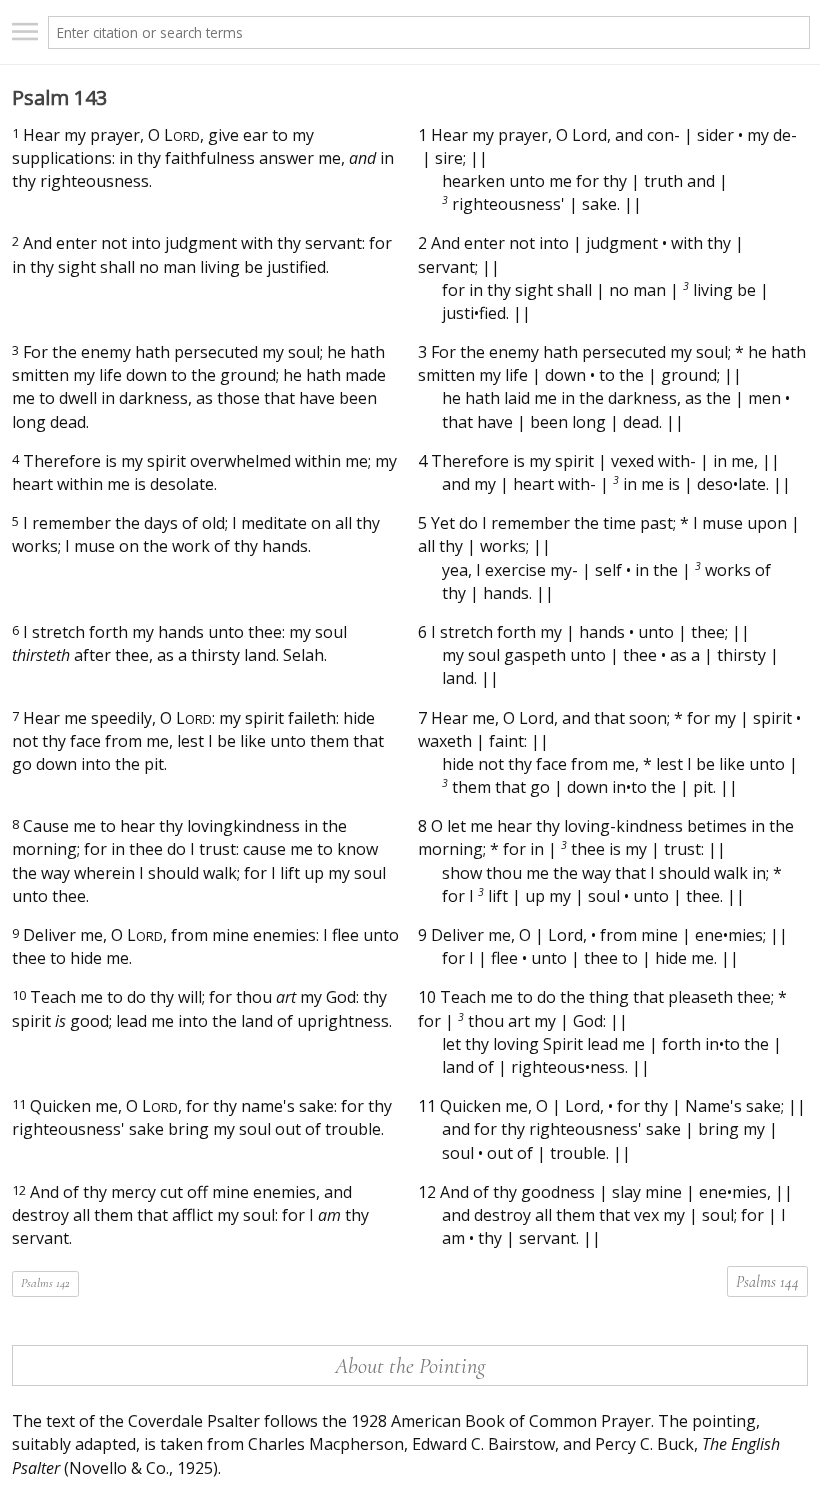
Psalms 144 (767, 1282)
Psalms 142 (45, 1283)
